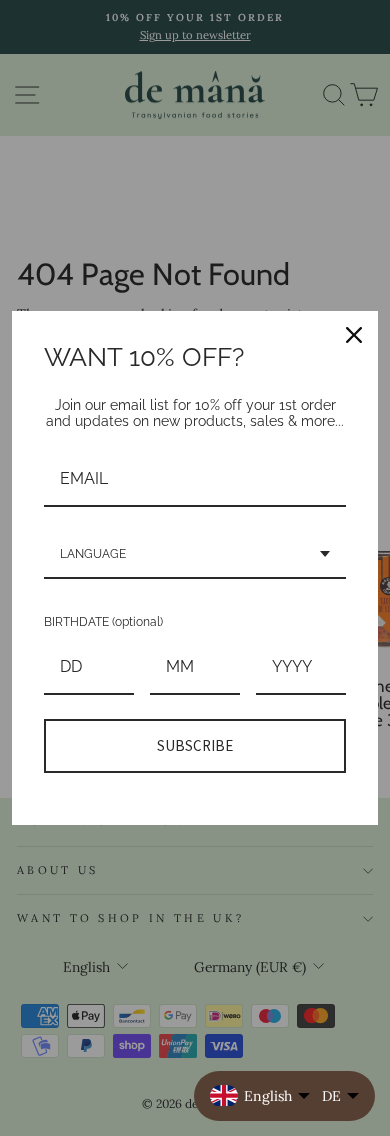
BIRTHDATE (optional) (103, 622)
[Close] (354, 335)
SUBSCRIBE (195, 745)
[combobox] (195, 555)
